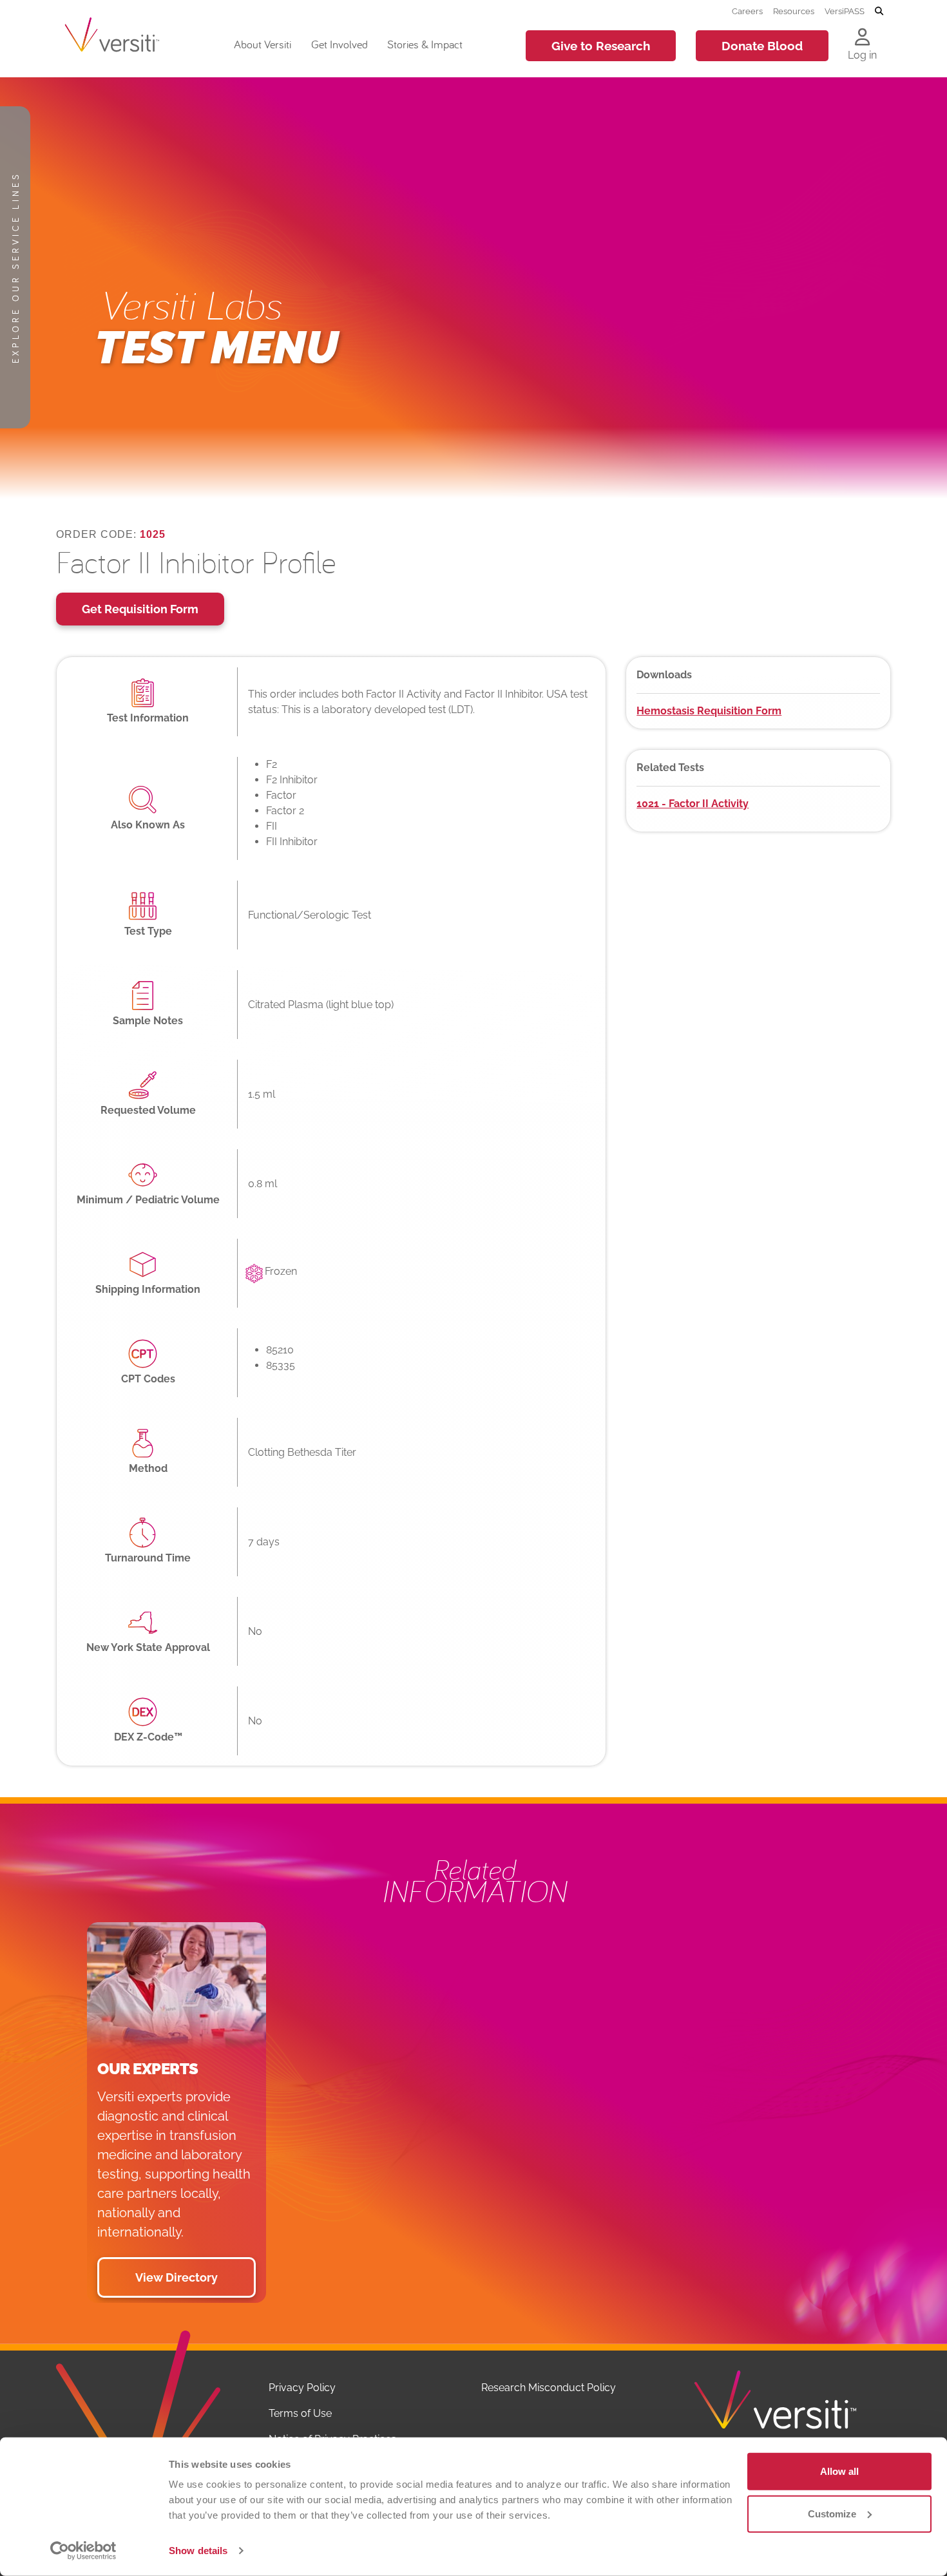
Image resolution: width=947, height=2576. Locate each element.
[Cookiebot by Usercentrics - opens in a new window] (83, 2551)
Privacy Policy (302, 2388)
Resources (794, 11)
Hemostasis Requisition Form (709, 711)
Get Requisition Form (140, 609)
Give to (601, 46)
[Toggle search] (879, 12)
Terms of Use (300, 2413)
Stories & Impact (425, 44)
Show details (198, 2551)
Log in (862, 55)
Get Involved (340, 44)
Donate (762, 46)
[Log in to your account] (862, 38)
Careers (747, 11)
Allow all (839, 2471)
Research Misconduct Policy (549, 2388)
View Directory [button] (177, 2277)
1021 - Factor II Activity (693, 804)
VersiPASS (845, 11)
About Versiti (263, 44)
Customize (832, 2513)
